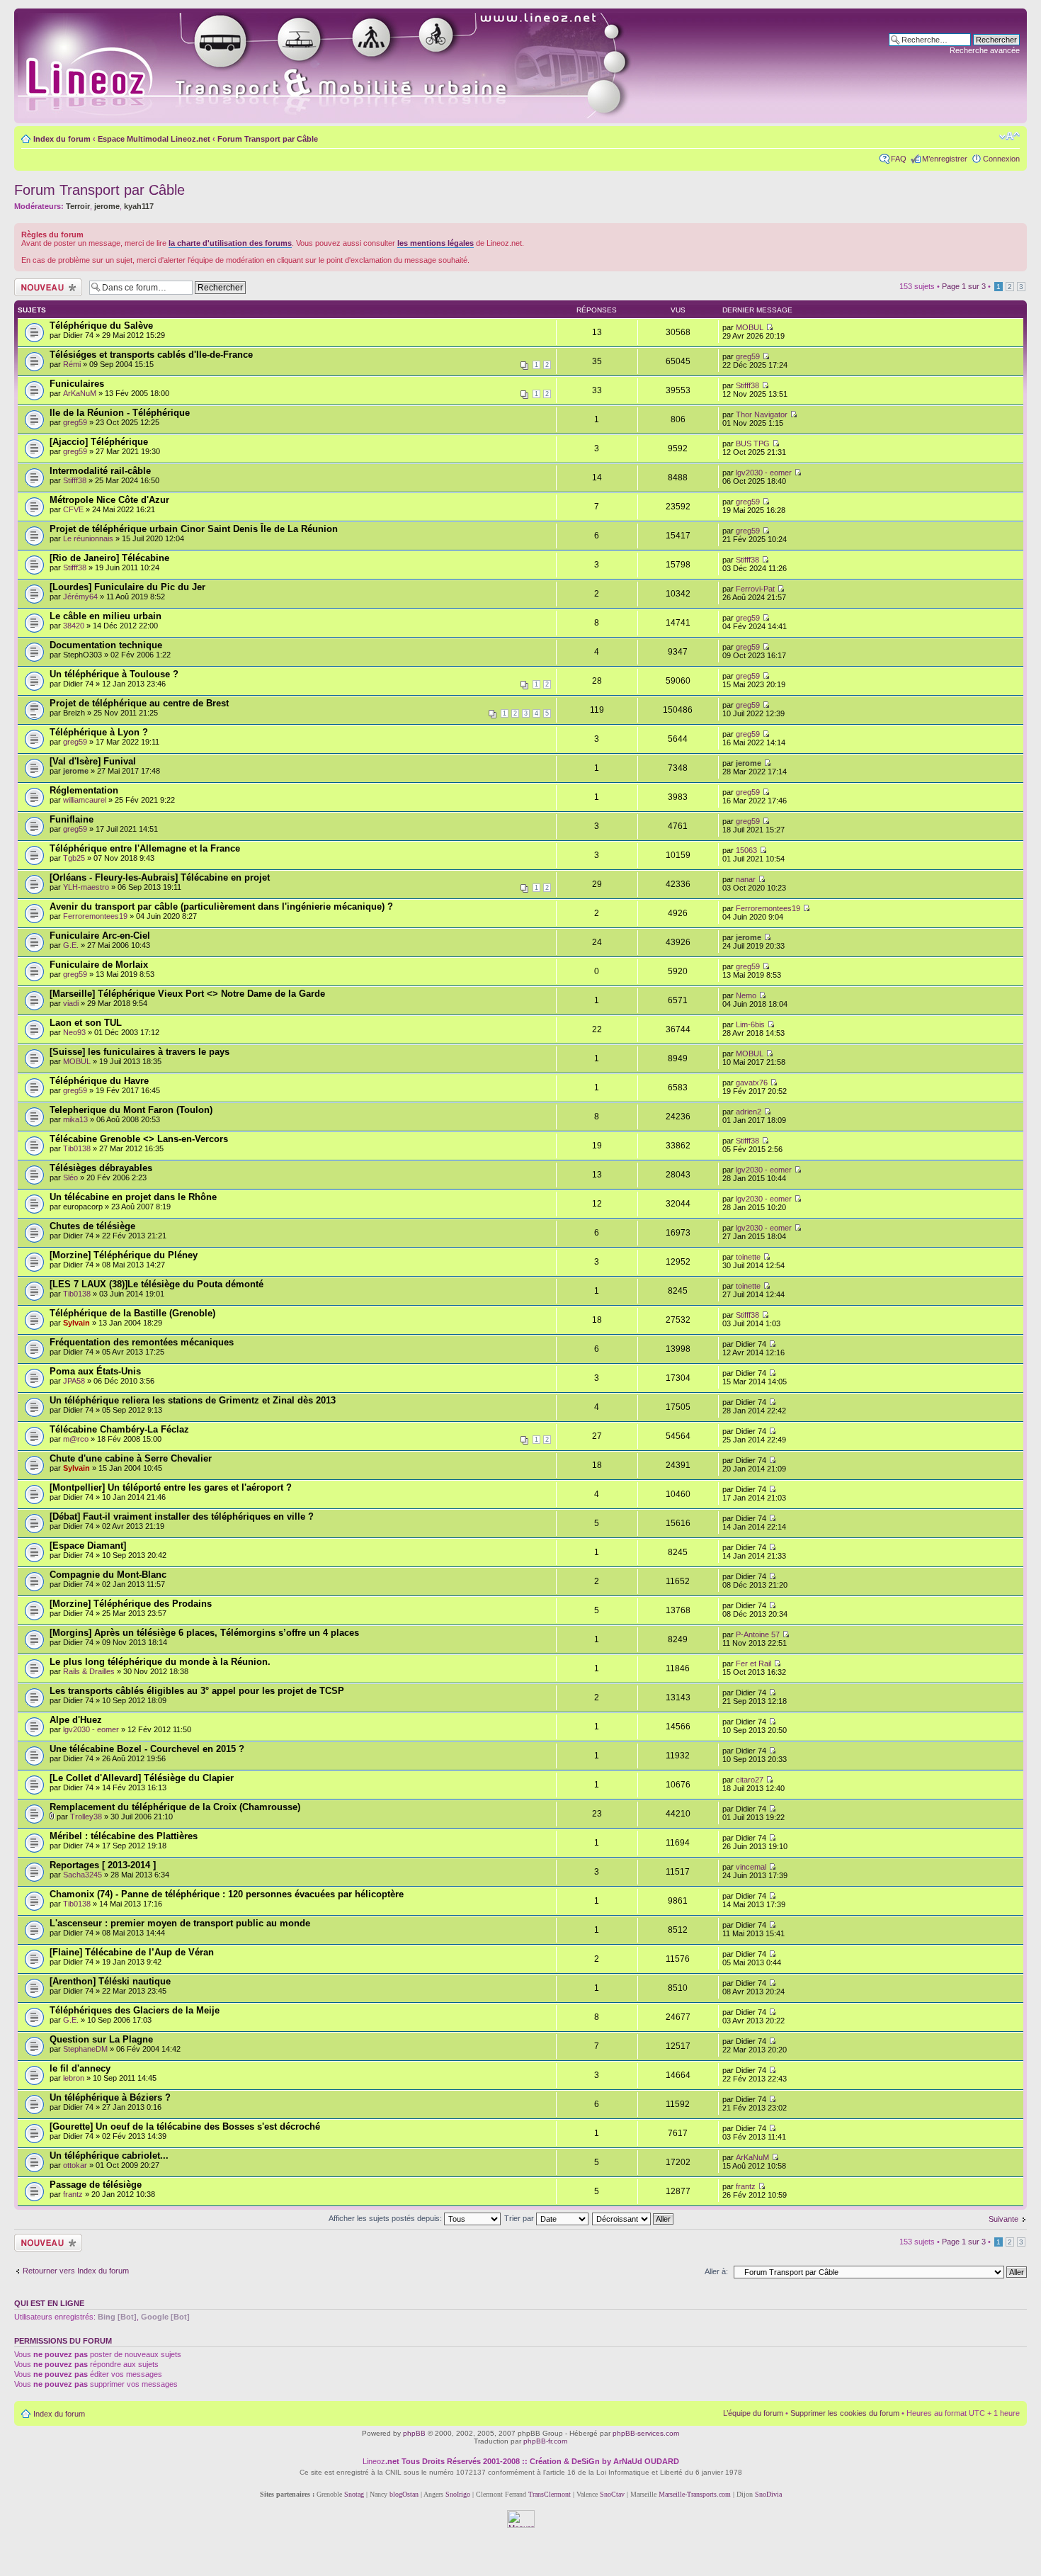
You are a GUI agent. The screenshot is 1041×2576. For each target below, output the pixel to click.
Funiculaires (77, 384)
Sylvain (76, 1323)
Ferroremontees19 (95, 916)
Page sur (964, 286)
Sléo (70, 1177)
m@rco (76, 1439)
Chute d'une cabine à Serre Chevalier (131, 1458)
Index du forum (62, 139)
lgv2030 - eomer (764, 473)
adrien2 (749, 1112)
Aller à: (716, 2271)
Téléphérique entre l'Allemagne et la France (145, 848)
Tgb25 (74, 858)
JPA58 (74, 1381)
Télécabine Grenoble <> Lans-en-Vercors (139, 1139)
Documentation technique (106, 645)
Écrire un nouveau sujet (46, 287)
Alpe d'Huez (76, 1720)
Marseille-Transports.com (696, 2494)
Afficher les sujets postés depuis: (386, 2218)
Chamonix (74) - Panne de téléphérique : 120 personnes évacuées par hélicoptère (227, 1894)
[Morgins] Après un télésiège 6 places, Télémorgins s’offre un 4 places (204, 1633)
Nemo (746, 995)
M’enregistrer (945, 159)
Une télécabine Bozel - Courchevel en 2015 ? (147, 1749)
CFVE (73, 509)
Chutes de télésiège (92, 1226)
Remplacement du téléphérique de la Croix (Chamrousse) (175, 1807)
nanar (746, 879)
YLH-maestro (86, 887)
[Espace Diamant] (88, 1546)
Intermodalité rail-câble (100, 471)
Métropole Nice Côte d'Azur (109, 500)
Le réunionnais (88, 538)
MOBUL (750, 327)
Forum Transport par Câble (268, 139)
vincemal (751, 1867)
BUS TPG (753, 444)
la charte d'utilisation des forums (230, 243)
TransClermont (550, 2494)
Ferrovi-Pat (755, 589)
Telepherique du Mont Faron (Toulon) (131, 1110)
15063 (746, 850)
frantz (73, 2194)
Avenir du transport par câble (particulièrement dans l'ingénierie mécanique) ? (221, 906)
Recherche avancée (985, 50)
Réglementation (84, 790)
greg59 (748, 356)
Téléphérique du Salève (101, 326)
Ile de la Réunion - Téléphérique (120, 413)
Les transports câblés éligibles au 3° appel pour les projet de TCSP (197, 1691)
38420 (74, 626)
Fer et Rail (753, 1663)
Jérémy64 (80, 597)
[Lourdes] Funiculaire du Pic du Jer (127, 587)
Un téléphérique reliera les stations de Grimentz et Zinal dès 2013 (193, 1400)
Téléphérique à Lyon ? (99, 732)
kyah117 (139, 206)
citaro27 (750, 1780)
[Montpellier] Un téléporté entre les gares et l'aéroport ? (171, 1487)
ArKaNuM (80, 393)
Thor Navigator (762, 414)
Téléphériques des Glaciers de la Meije (135, 2010)
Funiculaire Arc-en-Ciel (100, 936)
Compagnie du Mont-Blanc (108, 1575)
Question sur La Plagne (101, 2039)
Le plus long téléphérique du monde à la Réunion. (160, 1662)
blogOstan (404, 2494)
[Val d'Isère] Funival (93, 761)
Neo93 (74, 1032)
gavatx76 (752, 1083)
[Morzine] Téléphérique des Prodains (131, 1604)
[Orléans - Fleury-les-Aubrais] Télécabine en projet (160, 877)
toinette (748, 1257)
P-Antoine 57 (758, 1634)
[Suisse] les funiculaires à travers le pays (140, 1052)
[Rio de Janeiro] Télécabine (109, 558)
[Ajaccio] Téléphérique (99, 442)
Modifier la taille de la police (1009, 136)
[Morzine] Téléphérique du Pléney (124, 1255)
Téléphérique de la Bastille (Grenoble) (132, 1313)
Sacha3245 (83, 1875)
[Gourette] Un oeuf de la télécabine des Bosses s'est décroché (185, 2126)
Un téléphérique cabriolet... (109, 2156)
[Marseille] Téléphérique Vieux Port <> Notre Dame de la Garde (187, 994)
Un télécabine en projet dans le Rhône (133, 1197)
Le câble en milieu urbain (106, 616)
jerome (107, 206)
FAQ (899, 159)
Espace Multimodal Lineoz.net (154, 139)
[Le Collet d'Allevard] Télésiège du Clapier (142, 1778)
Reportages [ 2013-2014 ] (103, 1865)
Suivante (1003, 2219)
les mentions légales (436, 243)
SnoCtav (612, 2494)
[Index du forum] (341, 66)
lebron (74, 2078)
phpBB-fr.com (545, 2441)
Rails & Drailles (89, 1671)
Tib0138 (77, 1148)
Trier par (520, 2218)
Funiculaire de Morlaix (99, 965)
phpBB (414, 2433)
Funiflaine (72, 819)
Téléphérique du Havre (99, 1081)
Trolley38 (86, 1817)
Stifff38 (747, 385)
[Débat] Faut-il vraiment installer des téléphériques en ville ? (182, 1516)
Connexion (1001, 159)
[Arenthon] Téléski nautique (110, 1981)
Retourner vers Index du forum (76, 2271)
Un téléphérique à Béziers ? (110, 2097)
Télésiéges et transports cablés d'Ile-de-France (151, 355)
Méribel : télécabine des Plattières (124, 1836)
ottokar (75, 2165)
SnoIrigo (458, 2494)
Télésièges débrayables (101, 1168)
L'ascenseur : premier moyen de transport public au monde (180, 1923)
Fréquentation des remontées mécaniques (142, 1342)
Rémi (72, 364)
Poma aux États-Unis (95, 1371)
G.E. (71, 945)
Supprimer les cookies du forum (845, 2413)
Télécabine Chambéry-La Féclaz (119, 1429)
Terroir (78, 206)
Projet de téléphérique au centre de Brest (139, 703)
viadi (71, 1003)
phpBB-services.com (646, 2433)
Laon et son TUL (86, 1023)
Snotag (354, 2494)
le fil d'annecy (80, 2068)
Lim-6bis (750, 1024)
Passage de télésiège (96, 2185)
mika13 (75, 1119)
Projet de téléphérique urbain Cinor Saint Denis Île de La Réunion (194, 529)
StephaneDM (85, 2049)
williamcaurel (85, 800)
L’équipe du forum (753, 2413)
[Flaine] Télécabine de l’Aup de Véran (132, 1952)
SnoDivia (768, 2494)
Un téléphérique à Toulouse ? (114, 674)
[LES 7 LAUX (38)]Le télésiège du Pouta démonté (157, 1284)
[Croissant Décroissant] (633, 2218)
